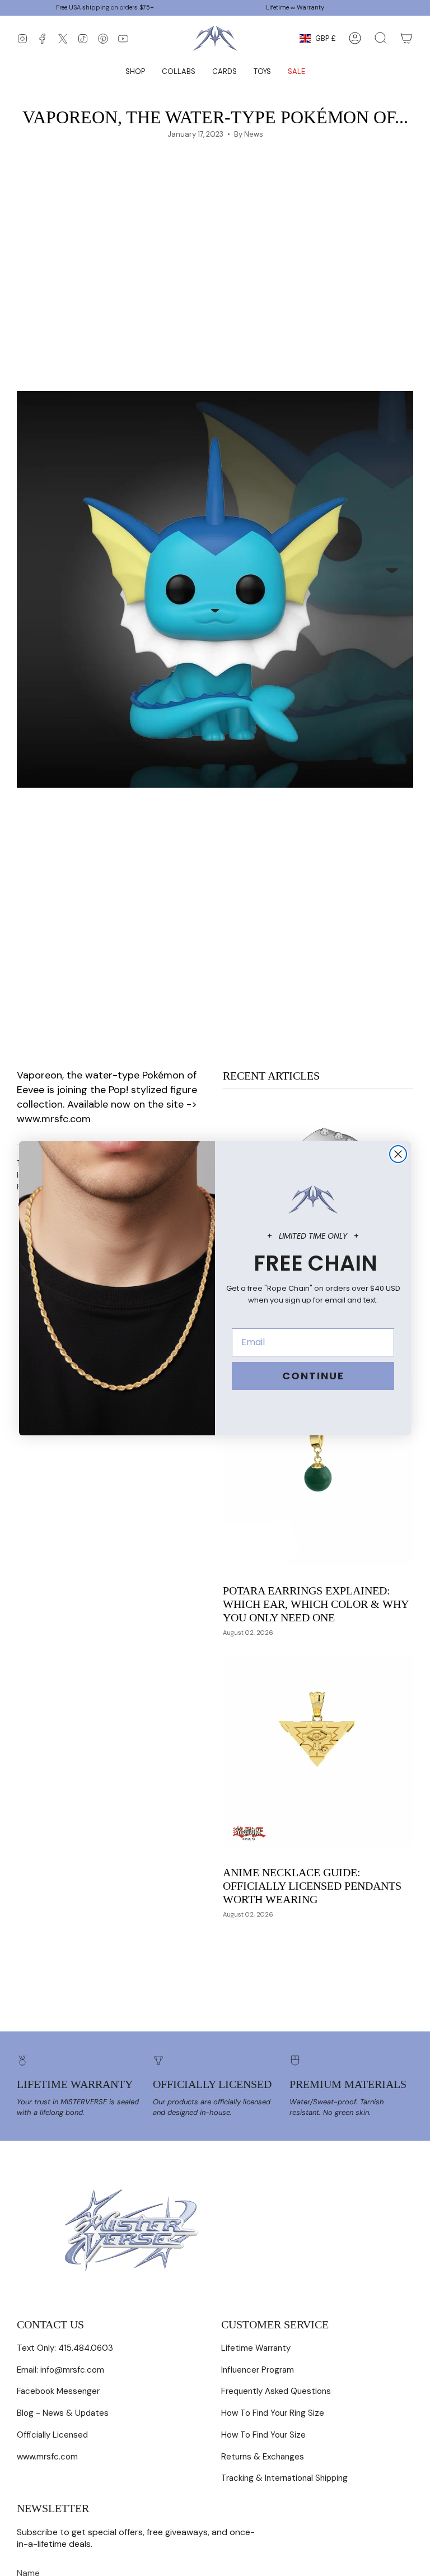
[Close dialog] (398, 1154)
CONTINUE (313, 1376)
